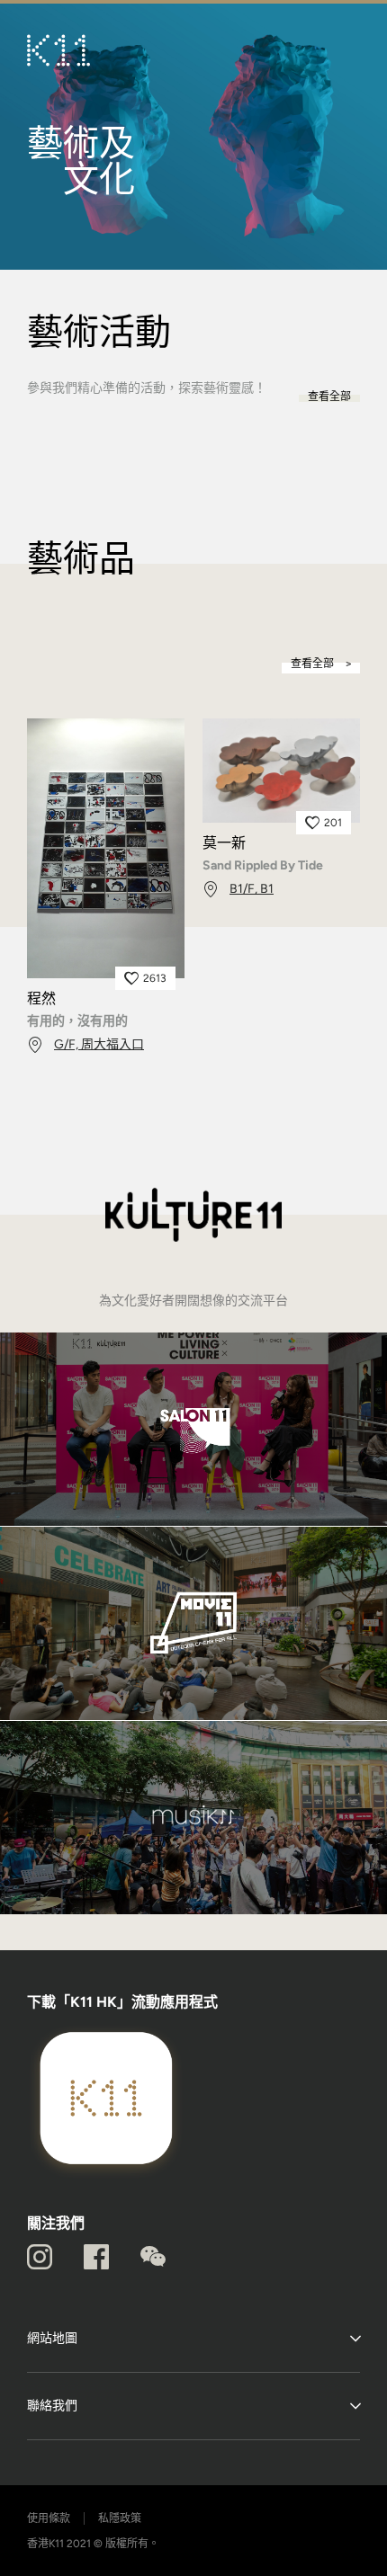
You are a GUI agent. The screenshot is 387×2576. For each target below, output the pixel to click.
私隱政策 (120, 2518)
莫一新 (224, 843)
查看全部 (329, 397)
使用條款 (49, 2518)
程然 (41, 999)
